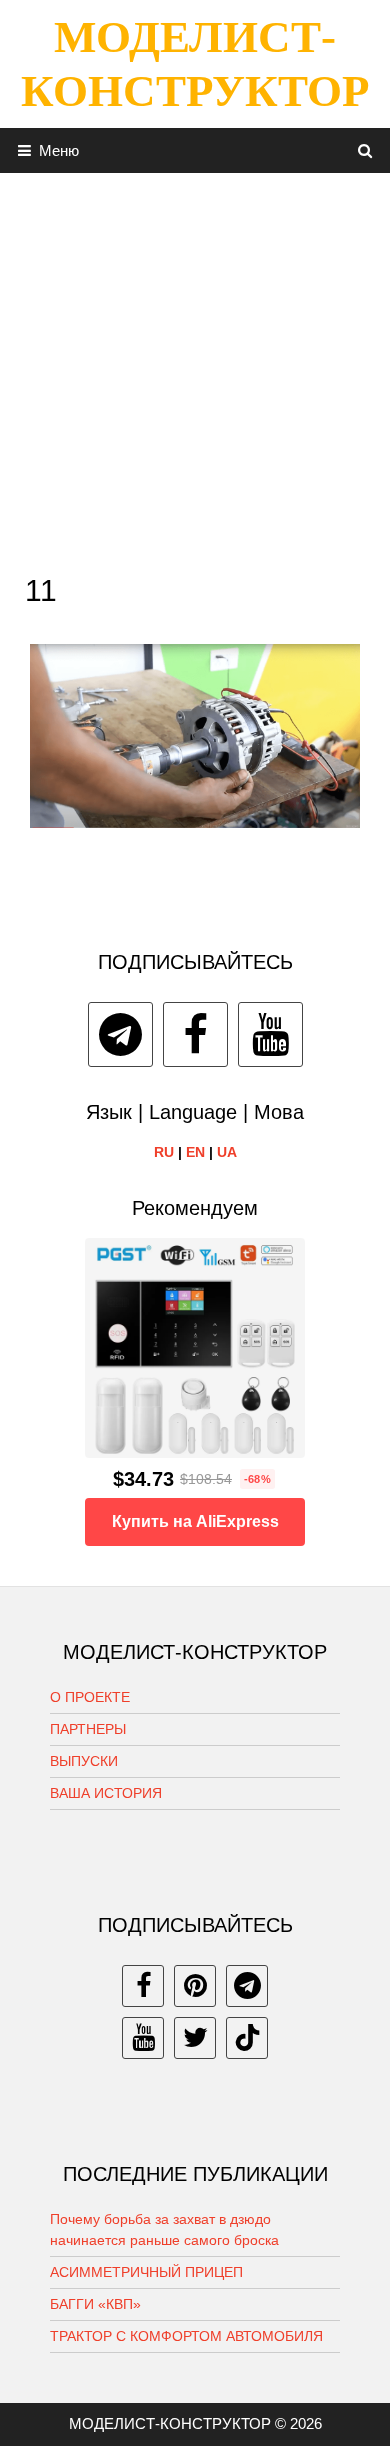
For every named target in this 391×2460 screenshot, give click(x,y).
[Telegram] (120, 1034)
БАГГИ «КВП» (95, 2304)
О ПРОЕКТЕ (90, 1697)
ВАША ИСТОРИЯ (106, 1793)
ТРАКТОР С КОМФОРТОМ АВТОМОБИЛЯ (186, 2336)
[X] (195, 2038)
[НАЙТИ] (365, 150)
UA (227, 1152)
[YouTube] (270, 1034)
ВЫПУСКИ (84, 1761)
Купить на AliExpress (195, 1521)
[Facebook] (195, 1034)
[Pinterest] (195, 1986)
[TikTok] (247, 2038)
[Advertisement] (195, 368)
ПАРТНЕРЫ (88, 1729)
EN (195, 1152)
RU (164, 1152)
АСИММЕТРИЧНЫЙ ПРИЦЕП (146, 2272)
